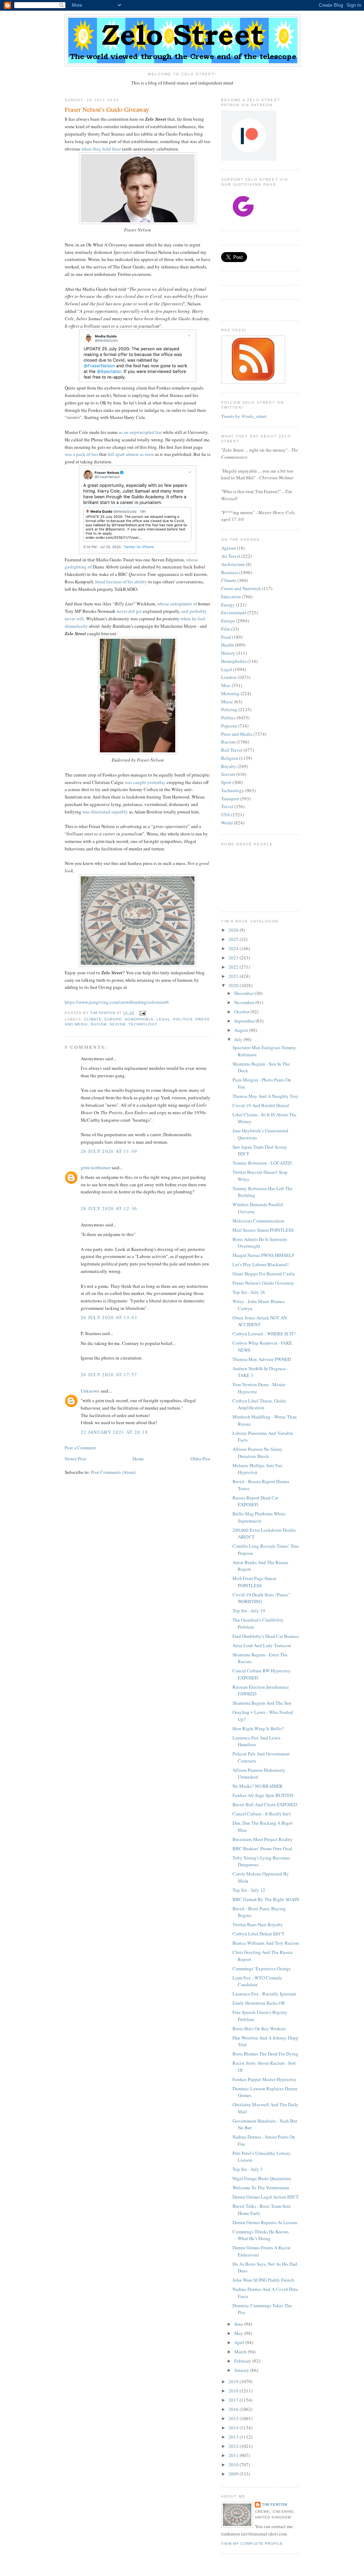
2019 (234, 2381)
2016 (234, 2409)
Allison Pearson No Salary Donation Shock (258, 1453)
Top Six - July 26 (249, 1292)
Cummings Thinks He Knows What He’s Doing (261, 2235)
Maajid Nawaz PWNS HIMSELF (263, 1255)
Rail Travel (232, 750)
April (240, 2342)
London (229, 677)
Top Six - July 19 (249, 1611)
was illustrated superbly (105, 812)
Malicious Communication (258, 1221)
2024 (234, 948)
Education (231, 597)
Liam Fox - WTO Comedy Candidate (257, 1981)
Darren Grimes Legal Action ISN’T (266, 2197)
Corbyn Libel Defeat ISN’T (258, 1934)
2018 (234, 2391)
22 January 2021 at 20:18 (114, 1432)
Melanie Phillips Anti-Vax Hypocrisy (258, 1469)
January (242, 2370)
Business (230, 572)
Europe (113, 1019)
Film (226, 629)
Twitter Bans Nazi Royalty (258, 1924)
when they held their (101, 149)
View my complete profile (252, 2544)
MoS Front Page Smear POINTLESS (254, 1582)
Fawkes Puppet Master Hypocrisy (264, 2079)
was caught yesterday (145, 782)
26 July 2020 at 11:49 (109, 1151)
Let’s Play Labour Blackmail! (261, 1264)
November (245, 1002)
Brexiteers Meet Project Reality (263, 1839)
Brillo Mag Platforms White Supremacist (259, 1517)
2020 (234, 985)
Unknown (90, 1391)
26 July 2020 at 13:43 (109, 1317)
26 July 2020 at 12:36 (109, 1208)
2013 (234, 2437)
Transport (230, 799)
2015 (234, 2418)
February (243, 2361)
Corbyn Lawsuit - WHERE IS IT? (264, 1334)
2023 (234, 958)
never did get (129, 611)
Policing (229, 709)
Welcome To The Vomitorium (261, 2188)
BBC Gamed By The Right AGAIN (266, 1899)
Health (227, 645)
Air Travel (231, 556)
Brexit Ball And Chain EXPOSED (265, 1804)
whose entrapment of (177, 604)
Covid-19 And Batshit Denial (261, 1105)
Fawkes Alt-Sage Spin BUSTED (263, 1795)
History (228, 653)
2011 (234, 2455)
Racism (99, 1024)
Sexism (117, 1024)
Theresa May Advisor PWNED (262, 1359)
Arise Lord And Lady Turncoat (262, 1645)
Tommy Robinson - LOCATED (262, 1163)
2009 (234, 2474)
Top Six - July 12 (249, 1890)
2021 (234, 976)
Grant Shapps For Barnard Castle (264, 1274)
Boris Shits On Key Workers (259, 2028)
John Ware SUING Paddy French (263, 2280)
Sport (226, 782)
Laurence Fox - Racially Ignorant (264, 1994)
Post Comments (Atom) (113, 1472)
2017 (234, 2400)
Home (138, 1459)
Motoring (230, 693)
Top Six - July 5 (248, 2169)
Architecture (233, 564)
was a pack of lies (81, 454)
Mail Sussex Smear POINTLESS (263, 1230)
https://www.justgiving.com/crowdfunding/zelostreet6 (117, 1002)
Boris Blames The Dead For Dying (265, 2054)
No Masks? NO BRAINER (258, 1786)
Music (227, 702)
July (239, 1039)
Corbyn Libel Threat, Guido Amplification (259, 1404)
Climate (93, 1019)
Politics (183, 1019)
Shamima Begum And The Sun (262, 1703)
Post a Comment (80, 1448)
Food (226, 637)
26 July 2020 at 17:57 (109, 1374)
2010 (234, 2465)
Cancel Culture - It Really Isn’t (262, 1814)
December (244, 993)
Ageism (228, 548)
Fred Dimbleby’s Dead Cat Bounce (266, 1636)
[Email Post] (142, 1013)
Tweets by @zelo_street (244, 416)
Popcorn (229, 726)
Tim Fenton (275, 2504)
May (239, 2333)
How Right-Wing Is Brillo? (258, 1728)
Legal (163, 1019)
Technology (143, 1024)
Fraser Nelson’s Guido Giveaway (263, 1283)
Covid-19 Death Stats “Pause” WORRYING (261, 1598)
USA (226, 815)
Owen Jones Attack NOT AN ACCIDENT (260, 1321)
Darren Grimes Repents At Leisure (265, 2222)
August (242, 1030)
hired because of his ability (121, 582)
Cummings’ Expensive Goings (262, 1968)
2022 (234, 967)
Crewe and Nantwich (241, 588)
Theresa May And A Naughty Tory (266, 1096)
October (242, 1012)
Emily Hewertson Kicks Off (259, 2003)
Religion (230, 758)
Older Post (200, 1459)
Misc (226, 685)
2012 (234, 2446)
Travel (227, 806)
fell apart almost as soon (131, 454)
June (239, 2324)
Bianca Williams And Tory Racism (266, 1943)
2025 (234, 939)
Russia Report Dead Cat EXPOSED (255, 1501)
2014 (234, 2428)
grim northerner (96, 1167)
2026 (234, 930)
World (227, 823)
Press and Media (237, 734)
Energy (228, 605)
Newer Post (75, 1459)
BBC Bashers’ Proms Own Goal (262, 1848)
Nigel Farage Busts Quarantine (262, 2178)
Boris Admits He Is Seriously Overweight (260, 1243)
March (241, 2352)
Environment (234, 612)
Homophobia (139, 1019)
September (245, 1021)
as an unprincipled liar (140, 432)
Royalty (229, 766)
